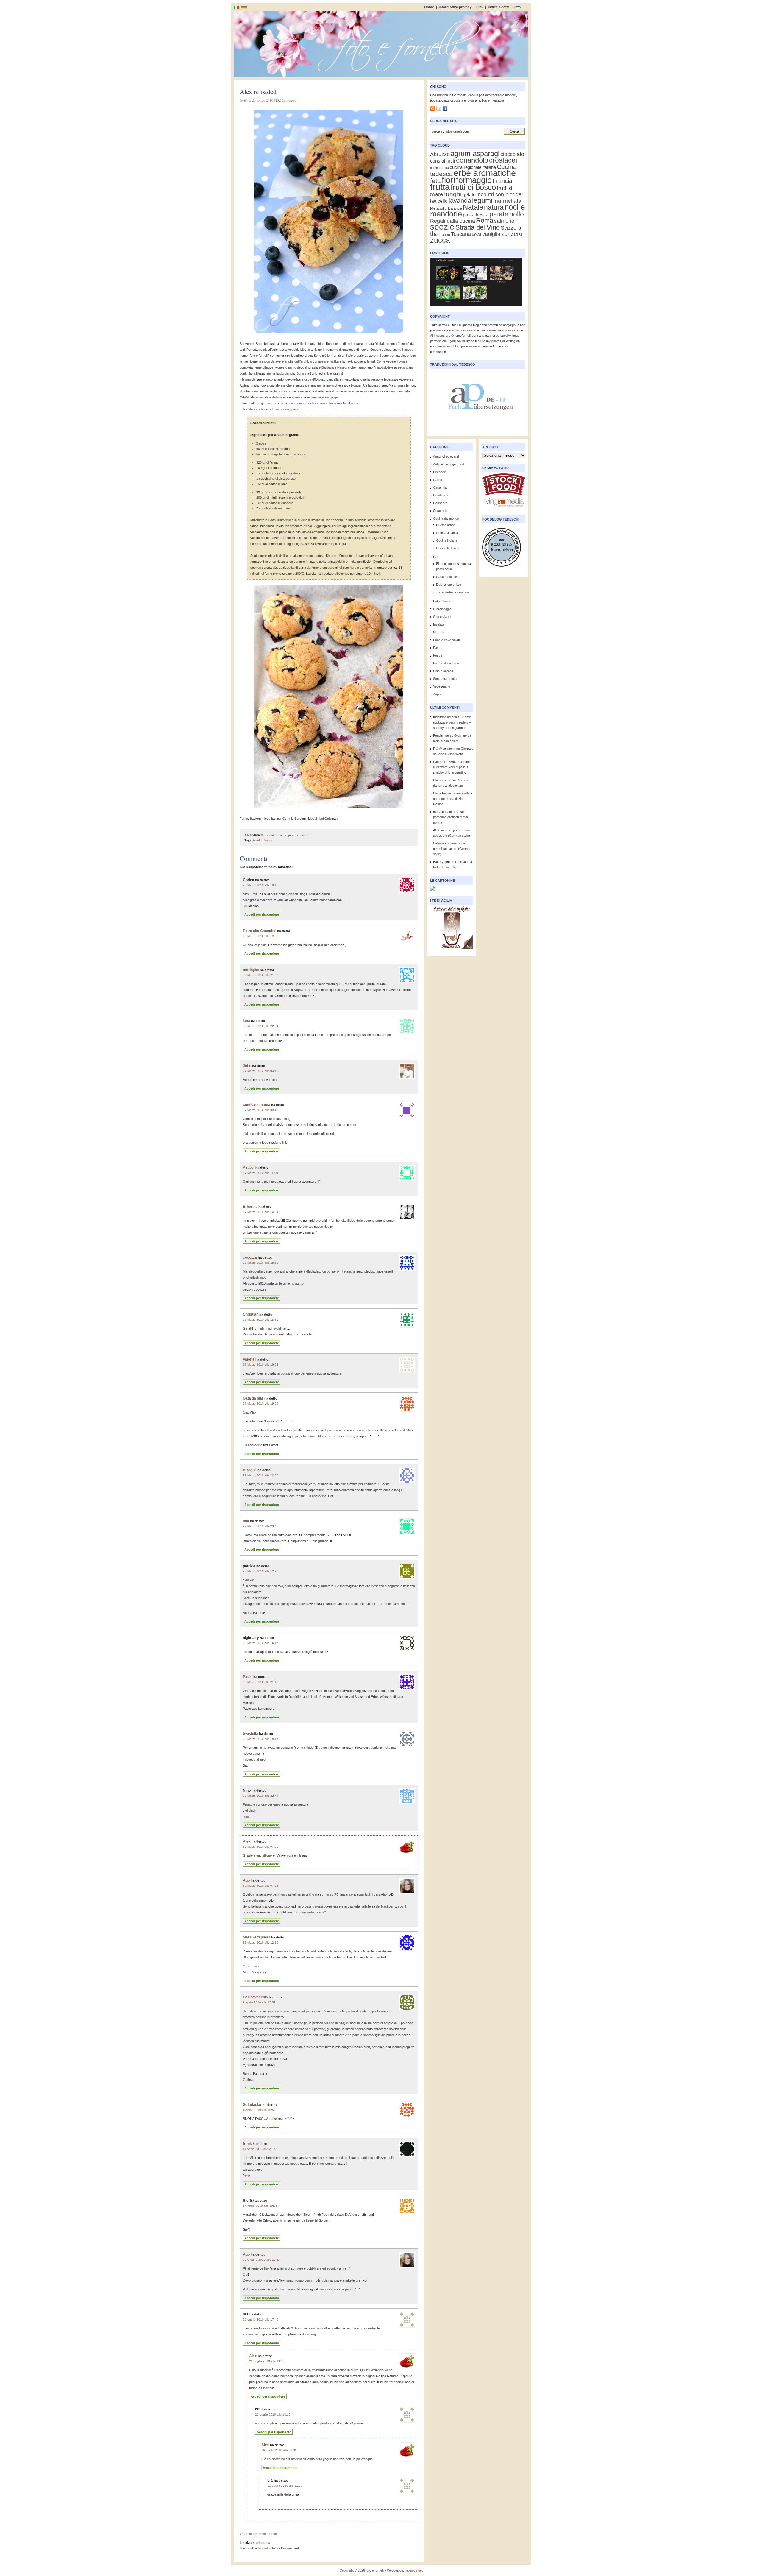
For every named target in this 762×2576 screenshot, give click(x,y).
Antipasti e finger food (449, 464)
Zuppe (438, 694)
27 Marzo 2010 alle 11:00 (260, 1173)
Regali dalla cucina (453, 221)
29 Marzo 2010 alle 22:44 (261, 1796)
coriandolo (472, 160)
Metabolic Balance (446, 208)
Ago (246, 1880)
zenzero (512, 234)
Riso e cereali (443, 671)
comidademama (257, 1105)
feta (435, 181)
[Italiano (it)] (236, 7)
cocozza (250, 1257)
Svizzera (511, 228)
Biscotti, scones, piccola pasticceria (289, 835)
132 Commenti (286, 100)
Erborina (250, 1207)
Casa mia (440, 487)
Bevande (439, 472)
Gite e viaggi (442, 617)
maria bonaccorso (446, 812)
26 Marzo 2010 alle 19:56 (261, 936)
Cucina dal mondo (446, 518)
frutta (440, 187)
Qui (245, 2274)
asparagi (486, 153)
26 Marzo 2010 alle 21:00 (261, 975)
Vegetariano (442, 686)
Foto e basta (442, 601)
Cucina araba (446, 525)
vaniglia (491, 234)
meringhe (251, 970)
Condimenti (441, 495)
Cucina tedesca (447, 548)
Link (480, 7)
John (247, 1066)
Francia (502, 181)
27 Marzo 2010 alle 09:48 (261, 1110)
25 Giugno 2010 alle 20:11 (261, 2260)
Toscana (461, 234)
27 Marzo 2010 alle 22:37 (261, 1475)
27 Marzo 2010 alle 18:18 (261, 1263)
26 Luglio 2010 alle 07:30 (279, 2450)
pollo (517, 214)
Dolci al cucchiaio (449, 585)
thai (435, 234)
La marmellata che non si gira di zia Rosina (453, 799)
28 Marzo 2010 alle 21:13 (261, 1682)
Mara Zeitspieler (257, 1937)
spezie (442, 227)
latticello (439, 201)
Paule (248, 1677)
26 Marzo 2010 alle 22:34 (261, 1026)
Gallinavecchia (255, 1997)
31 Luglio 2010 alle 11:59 (285, 2486)
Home (429, 7)
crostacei (503, 160)
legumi (482, 200)
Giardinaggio (442, 609)
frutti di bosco (263, 840)
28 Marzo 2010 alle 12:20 (261, 1571)
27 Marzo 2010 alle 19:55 (261, 1404)
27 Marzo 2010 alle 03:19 (261, 1071)
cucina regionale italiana (473, 167)
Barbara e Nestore (335, 367)
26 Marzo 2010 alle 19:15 (261, 885)
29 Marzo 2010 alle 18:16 (261, 1739)
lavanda (460, 201)
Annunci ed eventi (446, 456)
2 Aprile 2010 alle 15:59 (259, 2002)
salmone (504, 221)
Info (517, 7)
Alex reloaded (258, 92)
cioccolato (512, 154)
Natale (473, 207)
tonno (445, 234)
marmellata (507, 201)
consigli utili (443, 161)
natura (494, 207)
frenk (247, 2144)
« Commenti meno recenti (258, 2534)
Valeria (249, 1359)
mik (246, 1521)
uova (477, 234)
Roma (485, 220)
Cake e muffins (447, 577)
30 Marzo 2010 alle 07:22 (261, 1886)
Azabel (249, 1168)
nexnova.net (414, 2570)
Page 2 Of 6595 (444, 762)
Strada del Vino (478, 227)
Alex (247, 1841)
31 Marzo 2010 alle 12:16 (261, 1942)
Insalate (439, 624)
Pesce (438, 655)
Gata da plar (253, 1398)
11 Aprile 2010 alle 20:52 (260, 2149)
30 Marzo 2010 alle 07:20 (261, 1847)
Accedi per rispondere (262, 914)
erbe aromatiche (485, 173)
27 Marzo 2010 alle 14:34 (261, 1212)
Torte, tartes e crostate (453, 592)
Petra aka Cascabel (260, 931)
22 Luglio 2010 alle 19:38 (267, 2361)
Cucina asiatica (447, 533)
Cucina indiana (447, 540)
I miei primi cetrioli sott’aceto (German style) (452, 849)
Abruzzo (440, 154)
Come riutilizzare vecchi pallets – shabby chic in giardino (452, 722)
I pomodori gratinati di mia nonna (451, 817)
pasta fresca (476, 215)
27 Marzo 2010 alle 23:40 (261, 1526)
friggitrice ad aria (445, 717)
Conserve (440, 503)
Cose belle (441, 511)
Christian (251, 1314)
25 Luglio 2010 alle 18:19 (273, 2414)
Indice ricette (499, 7)
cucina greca (439, 168)
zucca (440, 240)
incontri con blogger (500, 194)
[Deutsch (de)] (244, 7)
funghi (453, 194)
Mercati (438, 632)
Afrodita (250, 1470)
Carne (438, 480)
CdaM (244, 397)
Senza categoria (445, 679)
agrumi (461, 154)
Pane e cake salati (446, 640)
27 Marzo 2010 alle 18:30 (261, 1320)
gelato (469, 195)
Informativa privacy (455, 7)
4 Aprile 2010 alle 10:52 (259, 2110)
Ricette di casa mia (447, 663)
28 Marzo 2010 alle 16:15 (261, 1643)
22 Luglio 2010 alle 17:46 (261, 2319)
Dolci (437, 557)
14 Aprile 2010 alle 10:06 (260, 2206)
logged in (265, 2548)
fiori (448, 180)
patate (499, 214)
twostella (250, 1734)
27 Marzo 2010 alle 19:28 (261, 1365)
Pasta (437, 648)
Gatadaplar (252, 2105)
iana (246, 1021)
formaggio (474, 180)
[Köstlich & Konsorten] (502, 568)
